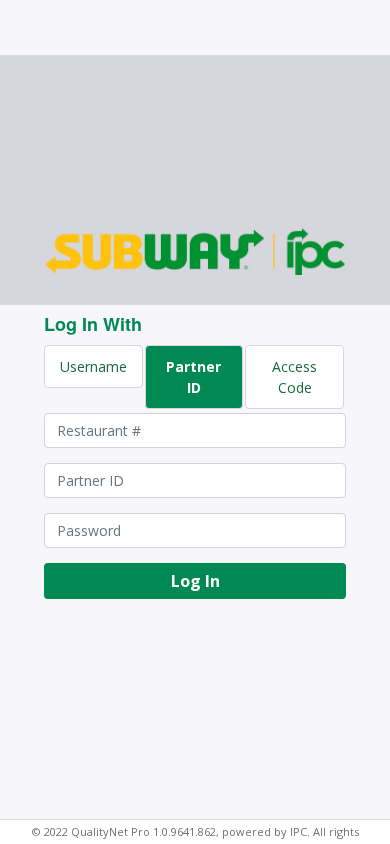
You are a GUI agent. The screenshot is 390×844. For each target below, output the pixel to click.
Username (93, 366)
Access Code (294, 377)
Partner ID (193, 377)
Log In (195, 581)
